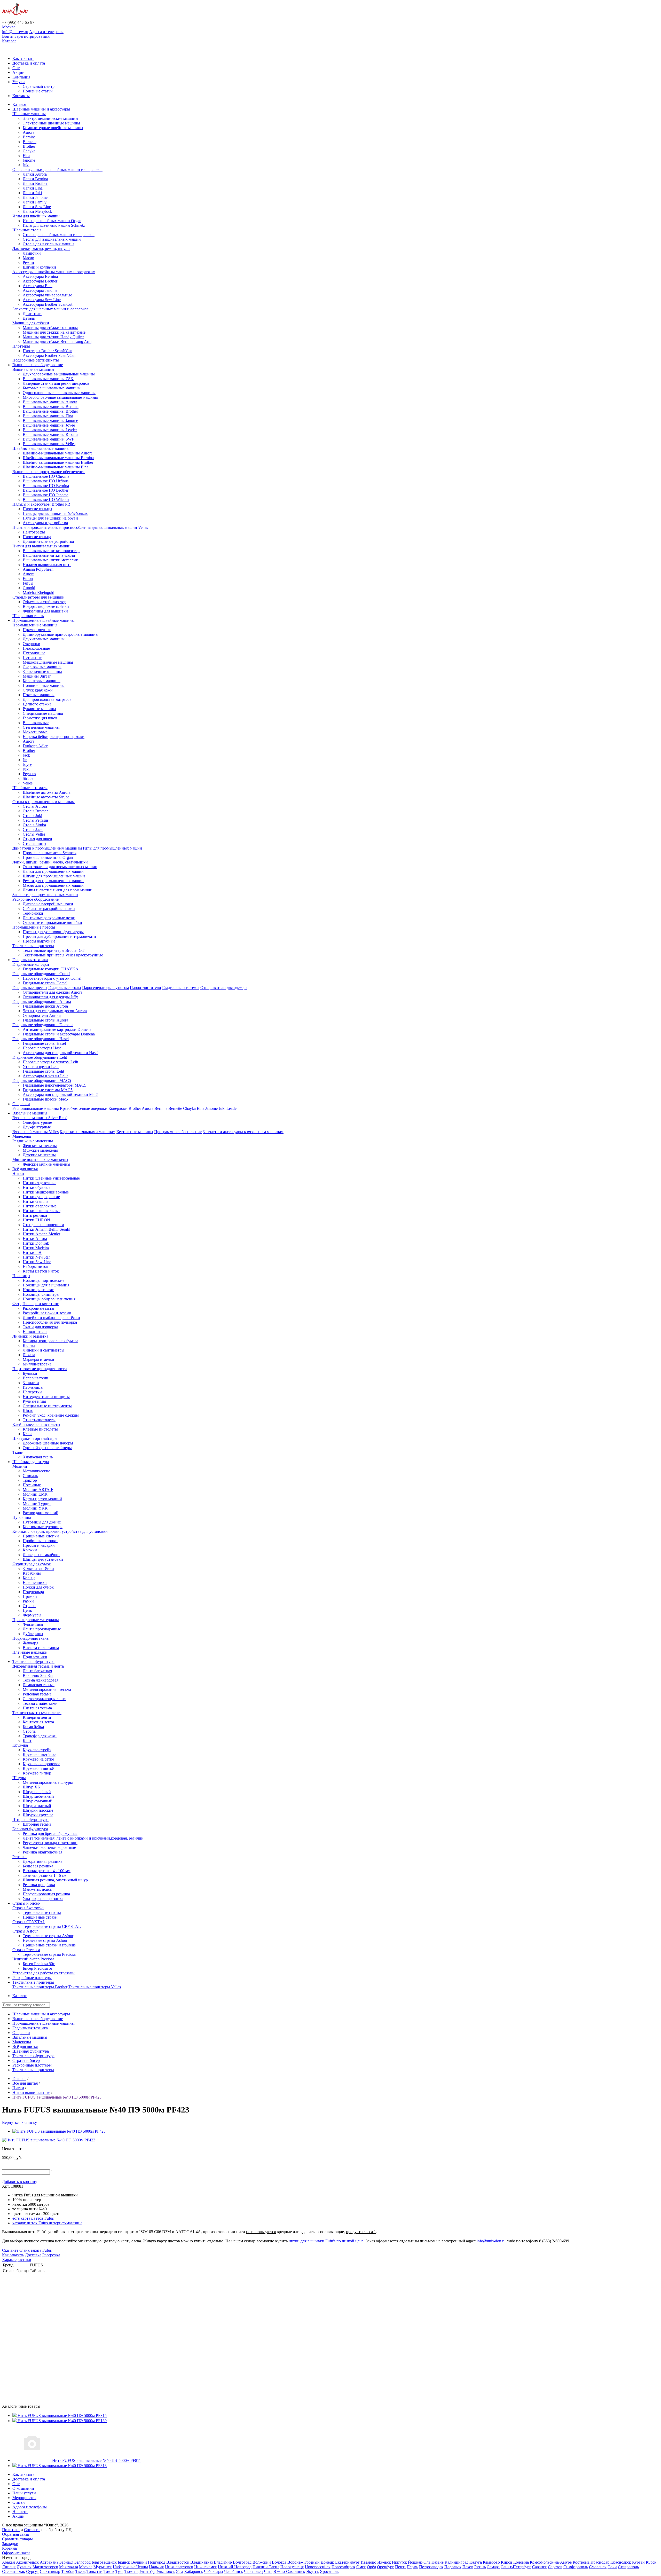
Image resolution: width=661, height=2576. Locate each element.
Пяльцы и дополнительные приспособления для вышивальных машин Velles (80, 527)
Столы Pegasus (36, 820)
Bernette (30, 142)
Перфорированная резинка (46, 1894)
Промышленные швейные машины (44, 620)
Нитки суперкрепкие (41, 1197)
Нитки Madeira (36, 1248)
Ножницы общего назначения (49, 1299)
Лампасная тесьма (39, 1685)
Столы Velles (34, 834)
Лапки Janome (35, 197)
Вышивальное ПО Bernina (46, 486)
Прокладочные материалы (36, 1620)
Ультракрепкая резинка (43, 1899)
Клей (27, 1434)
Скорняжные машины (42, 667)
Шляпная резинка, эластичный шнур (55, 1880)
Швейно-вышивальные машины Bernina (58, 458)
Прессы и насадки (39, 1545)
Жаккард (30, 1643)
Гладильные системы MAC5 (48, 1090)
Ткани (18, 1452)
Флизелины (33, 1624)
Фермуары (32, 1615)
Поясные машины (39, 695)
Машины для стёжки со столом (50, 328)
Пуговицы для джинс (42, 1522)
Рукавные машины (39, 709)
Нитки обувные (37, 1187)
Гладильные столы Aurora (45, 1020)
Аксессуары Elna (38, 286)
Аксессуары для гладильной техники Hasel (61, 1053)
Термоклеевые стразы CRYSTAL (52, 1926)
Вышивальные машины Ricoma (50, 434)
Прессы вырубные (39, 941)
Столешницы (34, 843)
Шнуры (19, 1778)
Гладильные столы (65, 988)
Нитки (18, 1173)
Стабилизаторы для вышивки (38, 597)
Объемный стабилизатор (45, 602)
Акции (18, 72)
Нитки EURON (36, 1220)
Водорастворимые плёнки (46, 606)
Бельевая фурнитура (30, 1829)
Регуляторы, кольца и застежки (50, 1843)
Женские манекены (40, 1146)
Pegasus (29, 774)
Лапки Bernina (35, 179)
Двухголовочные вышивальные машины (59, 374)
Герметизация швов (40, 718)
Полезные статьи (38, 91)
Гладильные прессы (30, 988)
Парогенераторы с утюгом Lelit (50, 1062)
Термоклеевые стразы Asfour (48, 1936)
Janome (29, 160)
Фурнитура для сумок (32, 1564)
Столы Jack (33, 830)
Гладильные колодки (31, 964)
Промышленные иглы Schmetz (50, 853)
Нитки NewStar (36, 1257)
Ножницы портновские (44, 1280)
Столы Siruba (34, 825)
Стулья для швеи (37, 839)
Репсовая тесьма (37, 1694)
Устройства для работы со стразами (44, 1973)
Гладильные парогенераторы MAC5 (54, 1085)
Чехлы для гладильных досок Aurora (55, 1011)
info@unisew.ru (15, 32)
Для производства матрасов (47, 699)
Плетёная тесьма (37, 1708)
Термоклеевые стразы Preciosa (49, 1954)
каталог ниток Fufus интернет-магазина (47, 2223)
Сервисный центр (39, 86)
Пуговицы (22, 1517)
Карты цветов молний (42, 1499)
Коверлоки (118, 1108)
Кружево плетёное (39, 1754)
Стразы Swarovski (28, 1908)
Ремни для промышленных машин (53, 881)
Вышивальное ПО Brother (46, 490)
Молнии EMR (35, 1494)
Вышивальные (36, 723)
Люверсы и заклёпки (41, 1555)
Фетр (17, 1304)
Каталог (9, 41)
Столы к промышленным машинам (44, 802)
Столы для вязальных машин (48, 244)
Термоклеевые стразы (42, 1913)
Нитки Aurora (35, 1239)
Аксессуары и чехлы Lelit (45, 1076)
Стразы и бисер (26, 1903)
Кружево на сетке (38, 1759)
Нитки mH (32, 1252)
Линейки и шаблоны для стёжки (51, 1318)
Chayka (29, 151)
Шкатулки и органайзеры (35, 1438)
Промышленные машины (35, 625)
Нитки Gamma (36, 1201)
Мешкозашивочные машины (48, 662)
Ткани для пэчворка (40, 1327)
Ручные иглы (34, 1401)
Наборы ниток (36, 1266)
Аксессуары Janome (40, 290)
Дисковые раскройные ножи (48, 904)
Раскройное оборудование (36, 899)
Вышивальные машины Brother (50, 411)
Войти (8, 36)
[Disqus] (330, 2338)
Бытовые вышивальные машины (52, 388)
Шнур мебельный (38, 1796)
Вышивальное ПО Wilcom (46, 500)
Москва (9, 27)
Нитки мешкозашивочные (46, 1192)
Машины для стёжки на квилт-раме (54, 332)
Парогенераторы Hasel (43, 1048)
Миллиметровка (37, 1364)
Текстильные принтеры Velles (95, 1987)
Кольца (29, 1578)
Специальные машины (43, 713)
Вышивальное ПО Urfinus (46, 481)
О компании (23, 2488)
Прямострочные (37, 630)
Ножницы (21, 1276)
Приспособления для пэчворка (50, 1322)
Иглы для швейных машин (36, 216)
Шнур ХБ (31, 1787)
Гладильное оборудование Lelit (40, 1057)
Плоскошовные (36, 648)
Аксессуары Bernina (40, 276)
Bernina (29, 137)
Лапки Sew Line (37, 207)
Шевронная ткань (28, 616)
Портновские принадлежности (40, 1369)
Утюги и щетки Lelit (41, 1067)
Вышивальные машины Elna (48, 416)
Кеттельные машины (135, 1132)
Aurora (29, 132)
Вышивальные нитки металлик (50, 560)
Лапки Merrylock (37, 211)
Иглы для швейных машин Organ (52, 221)
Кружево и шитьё (38, 1768)
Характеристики (17, 2260)
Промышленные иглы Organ (48, 857)
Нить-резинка (35, 1215)
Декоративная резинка (42, 1861)
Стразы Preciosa (26, 1950)
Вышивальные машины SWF (48, 439)
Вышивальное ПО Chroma (46, 476)
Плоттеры (21, 346)
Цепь (27, 1610)
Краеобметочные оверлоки (84, 1108)
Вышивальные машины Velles (49, 444)
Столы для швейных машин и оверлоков (59, 235)
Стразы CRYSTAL (29, 1922)
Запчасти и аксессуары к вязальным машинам (243, 1132)
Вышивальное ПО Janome (46, 495)
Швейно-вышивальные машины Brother (58, 462)
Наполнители (35, 1332)
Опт (16, 68)
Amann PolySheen (38, 569)
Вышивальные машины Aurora (50, 402)
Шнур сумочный (38, 1801)
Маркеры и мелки (38, 1359)
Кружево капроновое (41, 1764)
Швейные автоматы (30, 788)
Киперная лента (37, 1717)
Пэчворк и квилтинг (41, 1304)
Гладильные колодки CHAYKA (51, 969)
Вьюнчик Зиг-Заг (38, 1675)
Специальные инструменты (47, 1406)
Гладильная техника (30, 960)
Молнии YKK (35, 1508)
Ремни (28, 262)
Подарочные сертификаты (36, 360)
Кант (27, 1741)
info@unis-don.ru (491, 2241)
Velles (28, 783)
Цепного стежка (37, 704)
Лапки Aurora (35, 174)
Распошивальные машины (36, 1108)
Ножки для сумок (38, 1587)
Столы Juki (32, 816)
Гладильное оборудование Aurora (42, 1002)
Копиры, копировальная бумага (50, 1341)
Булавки (30, 1373)
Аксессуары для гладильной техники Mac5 (61, 1094)
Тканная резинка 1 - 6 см (45, 1875)
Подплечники (35, 1657)
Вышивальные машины (33, 369)
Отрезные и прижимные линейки (52, 922)
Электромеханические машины (50, 118)
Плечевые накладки (30, 1652)
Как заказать (23, 58)
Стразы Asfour (25, 1931)
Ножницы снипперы (41, 1294)
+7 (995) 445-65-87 (18, 22)
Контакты (21, 96)
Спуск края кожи (38, 690)
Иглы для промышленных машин (112, 848)
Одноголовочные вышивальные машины (59, 393)
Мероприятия (24, 2498)
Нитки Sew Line (37, 1262)
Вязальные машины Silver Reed (40, 1118)
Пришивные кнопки (41, 1536)
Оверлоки (21, 170)
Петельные (32, 658)
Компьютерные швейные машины (53, 128)
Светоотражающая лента (45, 1699)
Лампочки (32, 253)
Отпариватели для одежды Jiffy (50, 997)
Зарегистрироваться (32, 36)
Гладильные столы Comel (45, 983)
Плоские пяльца (37, 537)
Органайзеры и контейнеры (47, 1448)
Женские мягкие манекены (46, 1164)
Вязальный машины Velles (36, 1132)
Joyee (27, 764)
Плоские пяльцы (37, 509)
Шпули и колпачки (39, 267)
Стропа (29, 1606)
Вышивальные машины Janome (50, 421)
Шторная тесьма (37, 1824)
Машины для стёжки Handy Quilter (53, 337)
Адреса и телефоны (46, 32)
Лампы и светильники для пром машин (58, 890)
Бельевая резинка (38, 1866)
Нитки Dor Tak (36, 1243)
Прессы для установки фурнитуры (53, 932)
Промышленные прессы (34, 927)
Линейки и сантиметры (44, 1350)
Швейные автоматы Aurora (47, 792)
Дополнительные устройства (48, 541)
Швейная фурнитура (31, 1462)
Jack (26, 755)
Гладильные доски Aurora (45, 1006)
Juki (26, 165)
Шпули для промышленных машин (54, 876)
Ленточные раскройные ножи (49, 918)
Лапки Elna (33, 188)
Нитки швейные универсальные (51, 1178)
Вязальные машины (30, 1113)
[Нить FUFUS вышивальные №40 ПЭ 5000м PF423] (59, 2131)
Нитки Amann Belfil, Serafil (46, 1229)
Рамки (28, 1601)
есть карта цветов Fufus (33, 2218)
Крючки (30, 1550)
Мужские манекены (40, 1150)
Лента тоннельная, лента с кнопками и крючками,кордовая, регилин (83, 1838)
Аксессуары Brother (40, 281)
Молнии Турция (37, 1503)
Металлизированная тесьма (47, 1689)
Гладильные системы (181, 988)
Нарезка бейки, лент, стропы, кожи (54, 737)
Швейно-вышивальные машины (41, 448)
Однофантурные (37, 1122)
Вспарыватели (36, 1378)
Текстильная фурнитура (33, 1662)
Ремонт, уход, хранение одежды (51, 1415)
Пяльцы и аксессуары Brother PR (41, 504)
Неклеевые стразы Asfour (45, 1940)
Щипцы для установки (43, 1559)
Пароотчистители (145, 988)
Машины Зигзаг (37, 676)
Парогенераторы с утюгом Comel (52, 978)
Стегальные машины (41, 727)
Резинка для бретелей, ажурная (50, 1833)
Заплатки (31, 1383)
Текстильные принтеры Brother (40, 1987)
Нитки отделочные (40, 1183)
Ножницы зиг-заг (38, 1290)
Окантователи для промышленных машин (60, 867)
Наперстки (32, 1392)
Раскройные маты (38, 1308)
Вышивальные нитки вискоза (49, 555)
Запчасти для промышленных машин (45, 895)
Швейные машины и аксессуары (41, 109)
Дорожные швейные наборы (48, 1443)
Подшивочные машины (44, 685)
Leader (232, 1108)
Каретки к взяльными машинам (88, 1132)
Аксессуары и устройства (45, 523)
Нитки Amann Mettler (41, 1234)
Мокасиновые (35, 732)
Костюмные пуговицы (43, 1527)
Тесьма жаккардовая (41, 1680)
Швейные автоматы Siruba (46, 797)
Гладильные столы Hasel (44, 1043)
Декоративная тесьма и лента (38, 1666)
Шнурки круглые (38, 1815)
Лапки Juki (32, 193)
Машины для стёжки (31, 323)
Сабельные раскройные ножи (49, 909)
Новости (20, 2512)
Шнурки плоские (38, 1810)
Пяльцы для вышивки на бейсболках (55, 513)
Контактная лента (38, 1722)
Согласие (32, 2530)
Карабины (32, 1573)
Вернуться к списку (19, 2122)
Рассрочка (51, 2255)
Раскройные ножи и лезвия (47, 1313)
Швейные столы (27, 230)
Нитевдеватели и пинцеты (46, 1397)
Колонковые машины (42, 681)
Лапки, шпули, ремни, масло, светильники (50, 862)
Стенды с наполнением (43, 1225)
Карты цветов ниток (41, 1271)
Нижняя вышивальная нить (47, 565)
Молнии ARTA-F (38, 1490)
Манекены (22, 1136)
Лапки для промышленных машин (53, 871)
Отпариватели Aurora (42, 1015)
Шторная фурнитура (30, 1820)
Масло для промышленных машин (53, 885)
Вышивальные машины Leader (50, 430)
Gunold (29, 588)
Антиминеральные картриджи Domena (57, 1029)
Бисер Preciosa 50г (39, 1964)
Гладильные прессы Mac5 (45, 1099)
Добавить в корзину (20, 2182)
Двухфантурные (37, 1127)
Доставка (33, 2255)
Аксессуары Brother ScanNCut (49, 355)
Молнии (20, 1466)
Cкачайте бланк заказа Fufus (27, 2250)
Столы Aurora (35, 806)
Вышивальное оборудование (38, 365)
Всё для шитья (25, 1169)
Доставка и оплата (29, 63)
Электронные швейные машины (51, 123)
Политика (11, 2530)
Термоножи (33, 913)
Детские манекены (39, 1155)
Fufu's (28, 583)
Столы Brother (35, 811)
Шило (28, 1411)
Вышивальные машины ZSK (48, 379)
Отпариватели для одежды (224, 988)
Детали (29, 318)
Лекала (29, 1355)
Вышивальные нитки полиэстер (51, 551)
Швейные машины (29, 114)
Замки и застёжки (38, 1569)
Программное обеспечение (178, 1132)
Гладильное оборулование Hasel (41, 1039)
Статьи (19, 2502)
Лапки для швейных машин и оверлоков (67, 170)
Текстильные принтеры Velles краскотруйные (63, 955)
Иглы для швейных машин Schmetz (54, 225)
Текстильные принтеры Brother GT (54, 950)
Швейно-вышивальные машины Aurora (58, 453)
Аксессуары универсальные (47, 295)
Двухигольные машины (44, 639)
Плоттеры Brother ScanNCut (47, 351)
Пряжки (30, 1596)
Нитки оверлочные (40, 1206)
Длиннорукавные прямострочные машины (61, 634)
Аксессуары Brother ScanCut (48, 304)
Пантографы (34, 532)
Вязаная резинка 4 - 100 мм (47, 1871)
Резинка (19, 1857)
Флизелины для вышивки (45, 611)
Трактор (30, 1480)
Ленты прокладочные (42, 1629)
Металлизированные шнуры (48, 1782)
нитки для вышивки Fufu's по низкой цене (326, 2241)
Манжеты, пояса (37, 1889)
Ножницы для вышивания (46, 1285)
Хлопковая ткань (38, 1457)
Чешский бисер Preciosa (33, 1959)
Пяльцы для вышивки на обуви (50, 518)
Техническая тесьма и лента (37, 1713)
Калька (29, 1345)
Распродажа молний (41, 1513)
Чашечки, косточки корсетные (49, 1847)
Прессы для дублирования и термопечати (59, 936)
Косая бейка (33, 1727)
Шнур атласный (37, 1806)
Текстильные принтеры (33, 946)
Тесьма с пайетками (40, 1703)
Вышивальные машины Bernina (51, 407)
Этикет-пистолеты (39, 1420)
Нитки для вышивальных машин (41, 546)
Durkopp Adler (35, 746)
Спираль (30, 1476)
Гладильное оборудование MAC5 (42, 1081)
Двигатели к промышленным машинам (47, 848)
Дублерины (33, 1634)
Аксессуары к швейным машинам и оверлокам (54, 272)
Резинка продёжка (39, 1885)
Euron (28, 579)
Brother (29, 146)
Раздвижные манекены (33, 1141)
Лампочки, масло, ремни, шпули (41, 249)
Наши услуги (24, 2493)
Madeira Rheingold (38, 592)
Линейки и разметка (30, 1336)
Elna (26, 156)
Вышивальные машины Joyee (49, 425)
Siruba (28, 778)
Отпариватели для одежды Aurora (53, 992)
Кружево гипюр (37, 1773)
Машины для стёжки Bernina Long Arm (57, 341)
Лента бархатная (37, 1671)
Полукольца (33, 1592)
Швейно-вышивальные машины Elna (56, 467)
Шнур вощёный (37, 1792)
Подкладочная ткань (30, 1638)
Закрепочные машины (42, 672)
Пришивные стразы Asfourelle (49, 1945)
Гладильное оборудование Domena (43, 1025)
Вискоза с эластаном (41, 1648)
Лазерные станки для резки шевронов (56, 383)
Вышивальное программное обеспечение (49, 472)
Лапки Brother (35, 183)
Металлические (36, 1471)
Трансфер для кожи (40, 1736)
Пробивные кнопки (40, 1541)
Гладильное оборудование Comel (41, 974)
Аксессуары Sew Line (42, 300)
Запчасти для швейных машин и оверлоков (50, 309)
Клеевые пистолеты (40, 1429)
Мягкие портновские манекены (40, 1160)
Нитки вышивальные (42, 1211)
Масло (28, 258)
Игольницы (33, 1387)
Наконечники (35, 1582)
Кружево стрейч (37, 1750)
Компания (21, 77)
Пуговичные (34, 653)
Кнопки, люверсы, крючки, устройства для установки (60, 1531)
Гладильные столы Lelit (43, 1071)
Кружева (20, 1745)
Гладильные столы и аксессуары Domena (59, 1034)
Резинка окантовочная (42, 1852)
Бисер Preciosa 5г (38, 1968)
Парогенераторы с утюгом (105, 988)
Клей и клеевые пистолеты (36, 1424)
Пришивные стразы (40, 1917)
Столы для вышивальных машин (52, 239)
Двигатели (32, 314)
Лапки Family (35, 202)
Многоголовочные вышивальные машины (60, 397)
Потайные (32, 1485)
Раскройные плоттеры (32, 1978)
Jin (25, 760)
